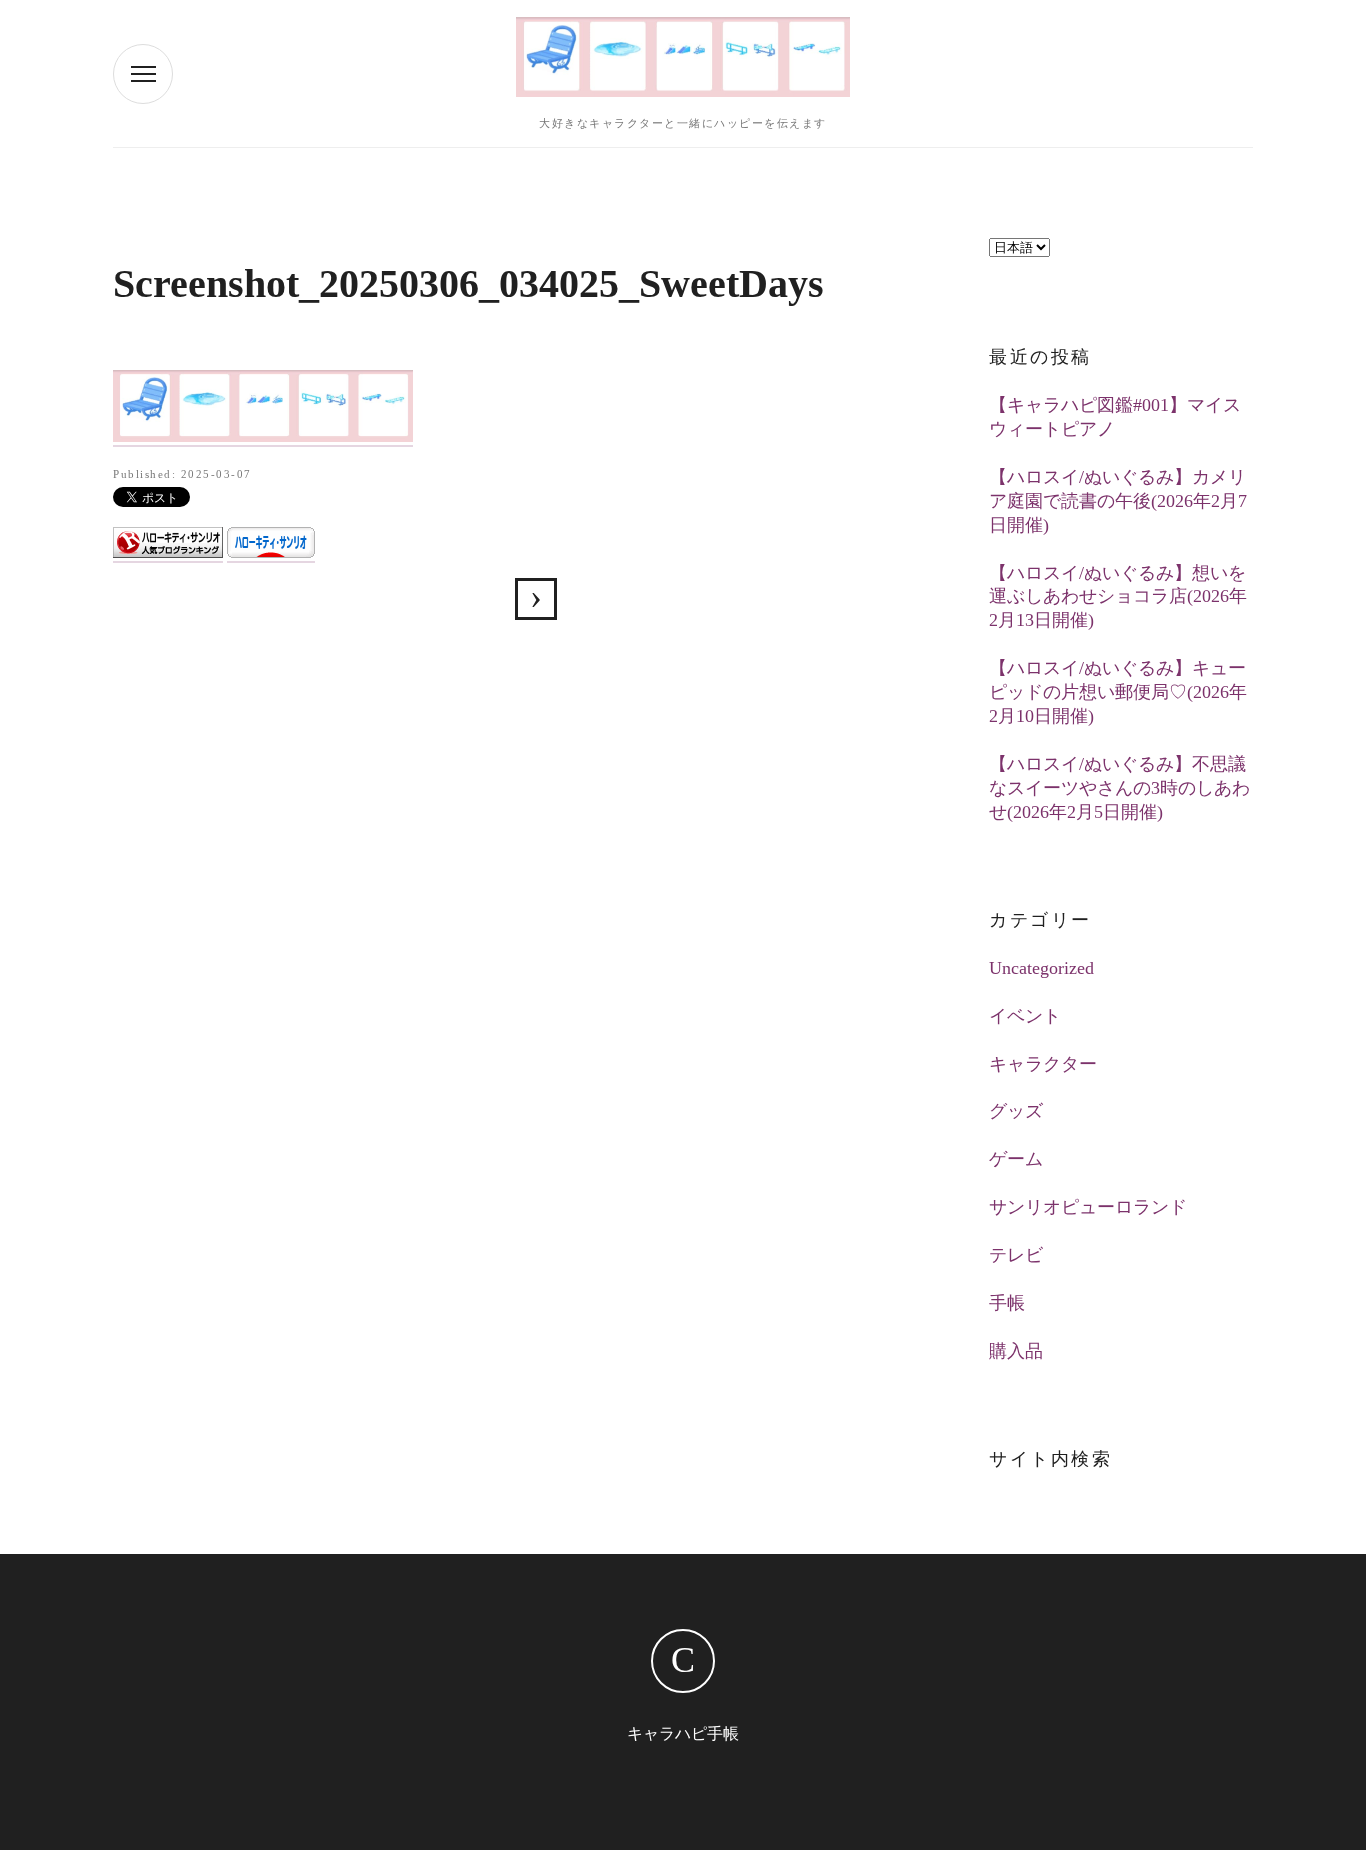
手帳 (1007, 1303)
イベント (1025, 1016)
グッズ (1016, 1111)
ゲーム (1016, 1159)
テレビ (1016, 1255)
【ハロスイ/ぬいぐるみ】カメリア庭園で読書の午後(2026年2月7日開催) (1118, 501)
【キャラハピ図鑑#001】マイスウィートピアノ (1115, 417)
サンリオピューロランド (1088, 1207)
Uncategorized (1041, 968)
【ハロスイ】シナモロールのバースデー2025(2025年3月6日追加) (536, 599)
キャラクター (1043, 1064)
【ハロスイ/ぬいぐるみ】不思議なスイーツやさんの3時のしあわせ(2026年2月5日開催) (1119, 788)
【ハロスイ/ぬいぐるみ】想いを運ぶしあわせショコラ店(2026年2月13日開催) (1118, 597)
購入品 (1016, 1351)
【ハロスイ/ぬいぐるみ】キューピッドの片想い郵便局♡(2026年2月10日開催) (1118, 692)
